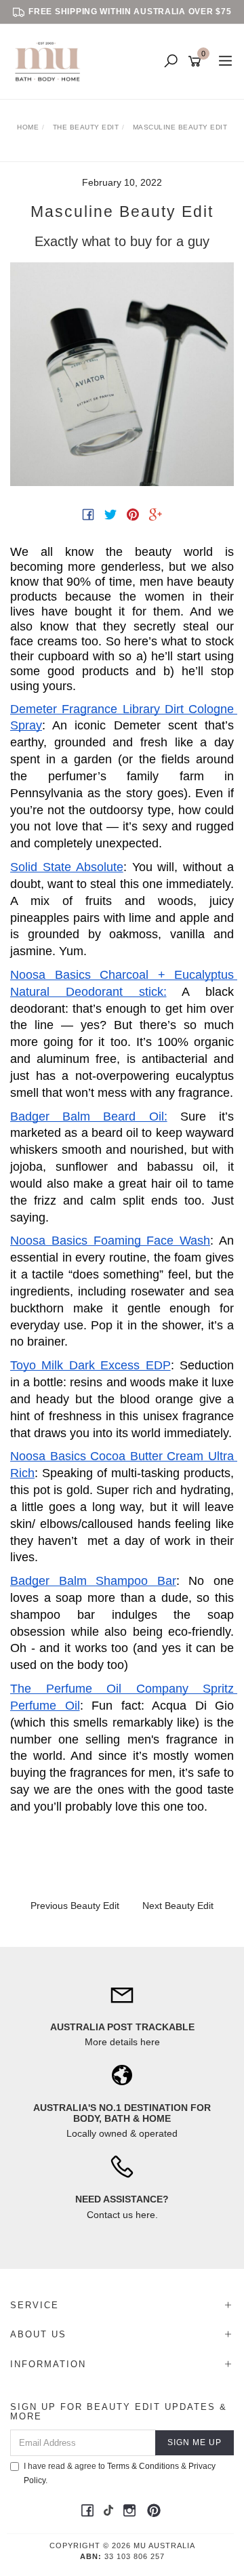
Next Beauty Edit (178, 1906)
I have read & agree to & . (120, 2473)
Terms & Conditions (143, 2466)
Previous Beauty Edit (75, 1906)
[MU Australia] (51, 61)
